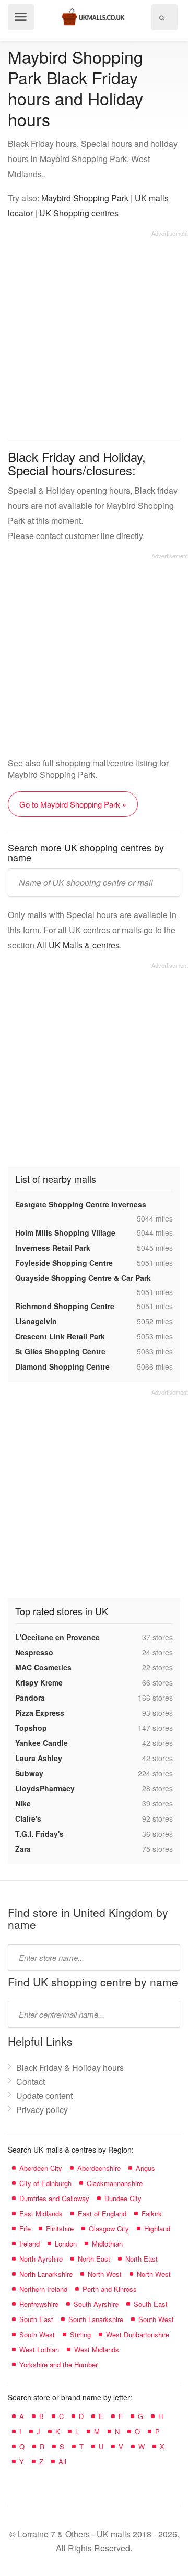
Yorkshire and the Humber (58, 2365)
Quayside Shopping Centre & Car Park (83, 1278)
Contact (31, 2081)
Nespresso (34, 1652)
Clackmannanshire (115, 2183)
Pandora (30, 1698)
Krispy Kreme (39, 1682)
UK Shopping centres (79, 213)
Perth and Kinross (110, 2289)
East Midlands (41, 2213)
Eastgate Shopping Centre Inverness (81, 1204)
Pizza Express (40, 1713)
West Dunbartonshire (138, 2334)
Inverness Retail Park (53, 1248)
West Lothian (39, 2349)
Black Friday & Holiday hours (70, 2067)
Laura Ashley (39, 1758)
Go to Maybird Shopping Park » (73, 804)
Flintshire (60, 2229)
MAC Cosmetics (43, 1667)
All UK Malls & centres (78, 945)
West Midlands (97, 2349)
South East (151, 2304)
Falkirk (152, 2213)
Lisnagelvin (36, 1321)
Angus (145, 2168)
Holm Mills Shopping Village (65, 1232)
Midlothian (107, 2244)
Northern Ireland (43, 2289)
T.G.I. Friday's (39, 1834)
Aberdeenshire (99, 2168)
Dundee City (123, 2198)
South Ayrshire (96, 2304)
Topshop (31, 1728)
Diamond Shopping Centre (62, 1366)
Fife (25, 2229)
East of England (102, 2213)
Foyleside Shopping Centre (64, 1263)
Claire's (28, 1818)
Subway (29, 1773)
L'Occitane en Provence (57, 1637)
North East (94, 2259)
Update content (44, 2096)
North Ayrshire (41, 2259)
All (62, 2462)
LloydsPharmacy (45, 1788)
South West (156, 2319)
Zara (23, 1849)
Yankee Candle (42, 1743)
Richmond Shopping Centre (65, 1306)
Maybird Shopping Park (85, 198)
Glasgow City (109, 2229)
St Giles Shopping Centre (60, 1351)
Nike (23, 1803)
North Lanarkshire (46, 2274)
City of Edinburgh (45, 2183)
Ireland (30, 2244)
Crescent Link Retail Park (60, 1336)
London (66, 2244)
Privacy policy (42, 2110)
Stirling (80, 2334)
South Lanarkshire (96, 2319)
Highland (157, 2229)
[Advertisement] (94, 331)
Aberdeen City (41, 2168)
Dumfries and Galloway (54, 2198)
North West (105, 2274)
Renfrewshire (39, 2304)
